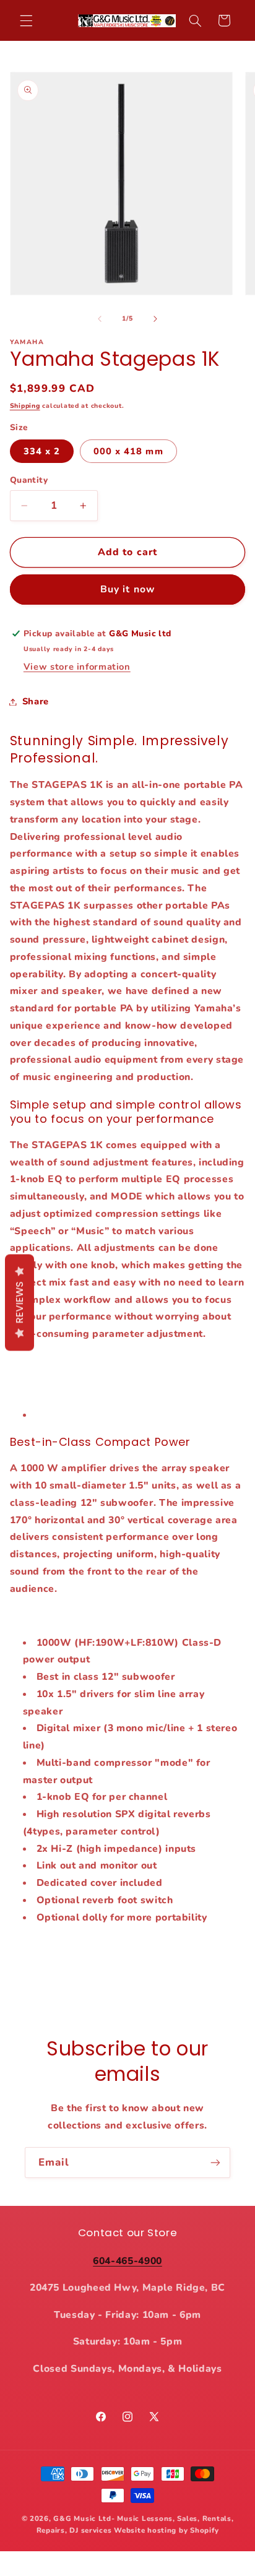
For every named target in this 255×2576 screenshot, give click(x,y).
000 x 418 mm (128, 451)
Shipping (25, 406)
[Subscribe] (215, 2162)
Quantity (29, 480)
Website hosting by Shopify (166, 2530)
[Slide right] (155, 319)
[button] (26, 20)
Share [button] (36, 701)
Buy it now (127, 589)
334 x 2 (42, 451)
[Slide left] (100, 319)
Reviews (19, 1303)
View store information (77, 667)
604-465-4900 (127, 2261)
